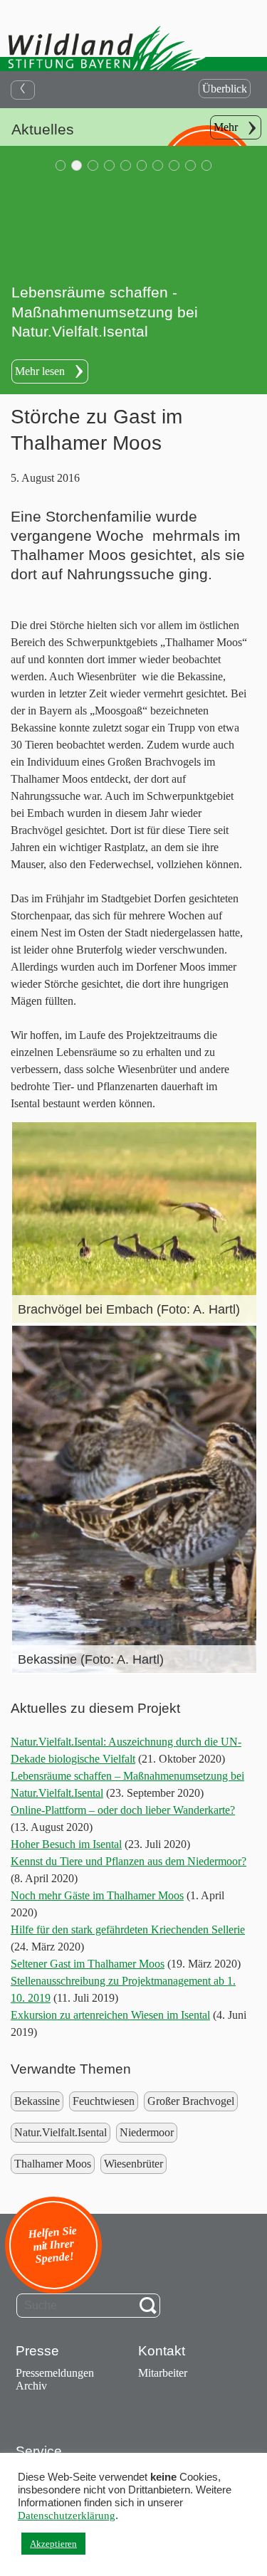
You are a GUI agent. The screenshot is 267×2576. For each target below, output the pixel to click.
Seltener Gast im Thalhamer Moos (88, 1964)
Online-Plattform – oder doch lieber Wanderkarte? (123, 1810)
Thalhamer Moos (53, 2164)
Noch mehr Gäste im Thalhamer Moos (97, 1895)
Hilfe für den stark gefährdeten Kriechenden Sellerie (128, 1930)
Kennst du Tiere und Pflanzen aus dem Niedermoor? (129, 1861)
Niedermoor (147, 2132)
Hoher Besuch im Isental (66, 1844)
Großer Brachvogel (191, 2101)
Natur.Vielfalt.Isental (61, 2132)
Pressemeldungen (55, 2373)
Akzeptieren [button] (53, 2544)
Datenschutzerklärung (67, 2516)
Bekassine (37, 2101)
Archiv (31, 2386)
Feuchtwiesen (104, 2101)
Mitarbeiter (163, 2373)
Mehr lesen (40, 371)
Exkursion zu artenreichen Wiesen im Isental (110, 2015)
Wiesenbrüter (133, 2164)
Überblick (225, 89)
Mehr (226, 127)
